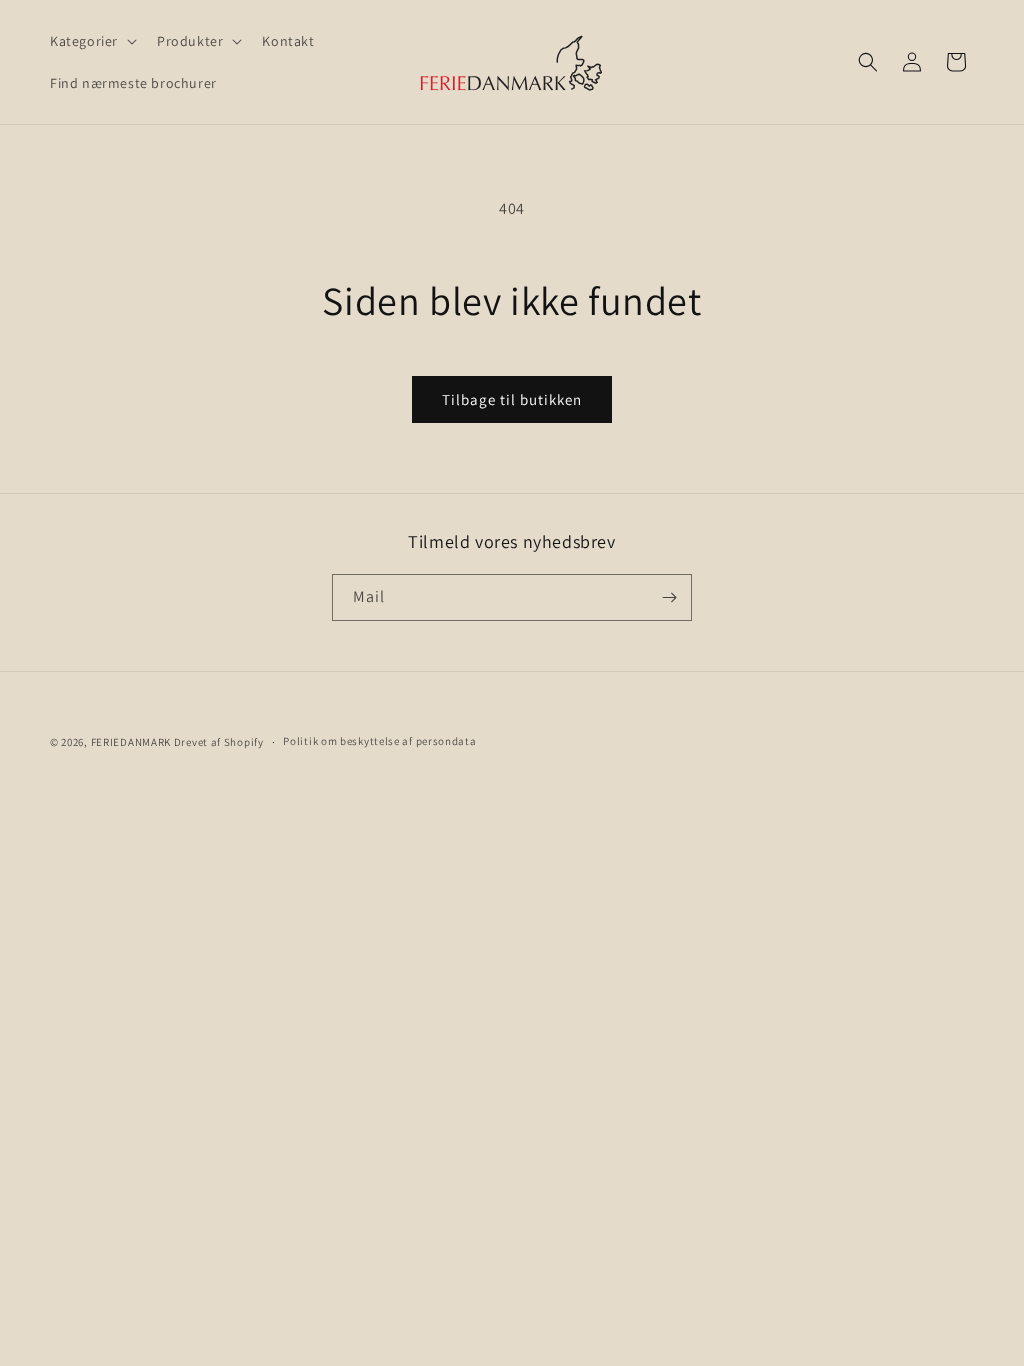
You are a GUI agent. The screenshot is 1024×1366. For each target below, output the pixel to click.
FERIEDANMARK (131, 742)
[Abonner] (669, 597)
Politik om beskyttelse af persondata (379, 741)
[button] (91, 41)
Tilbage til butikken (512, 399)
